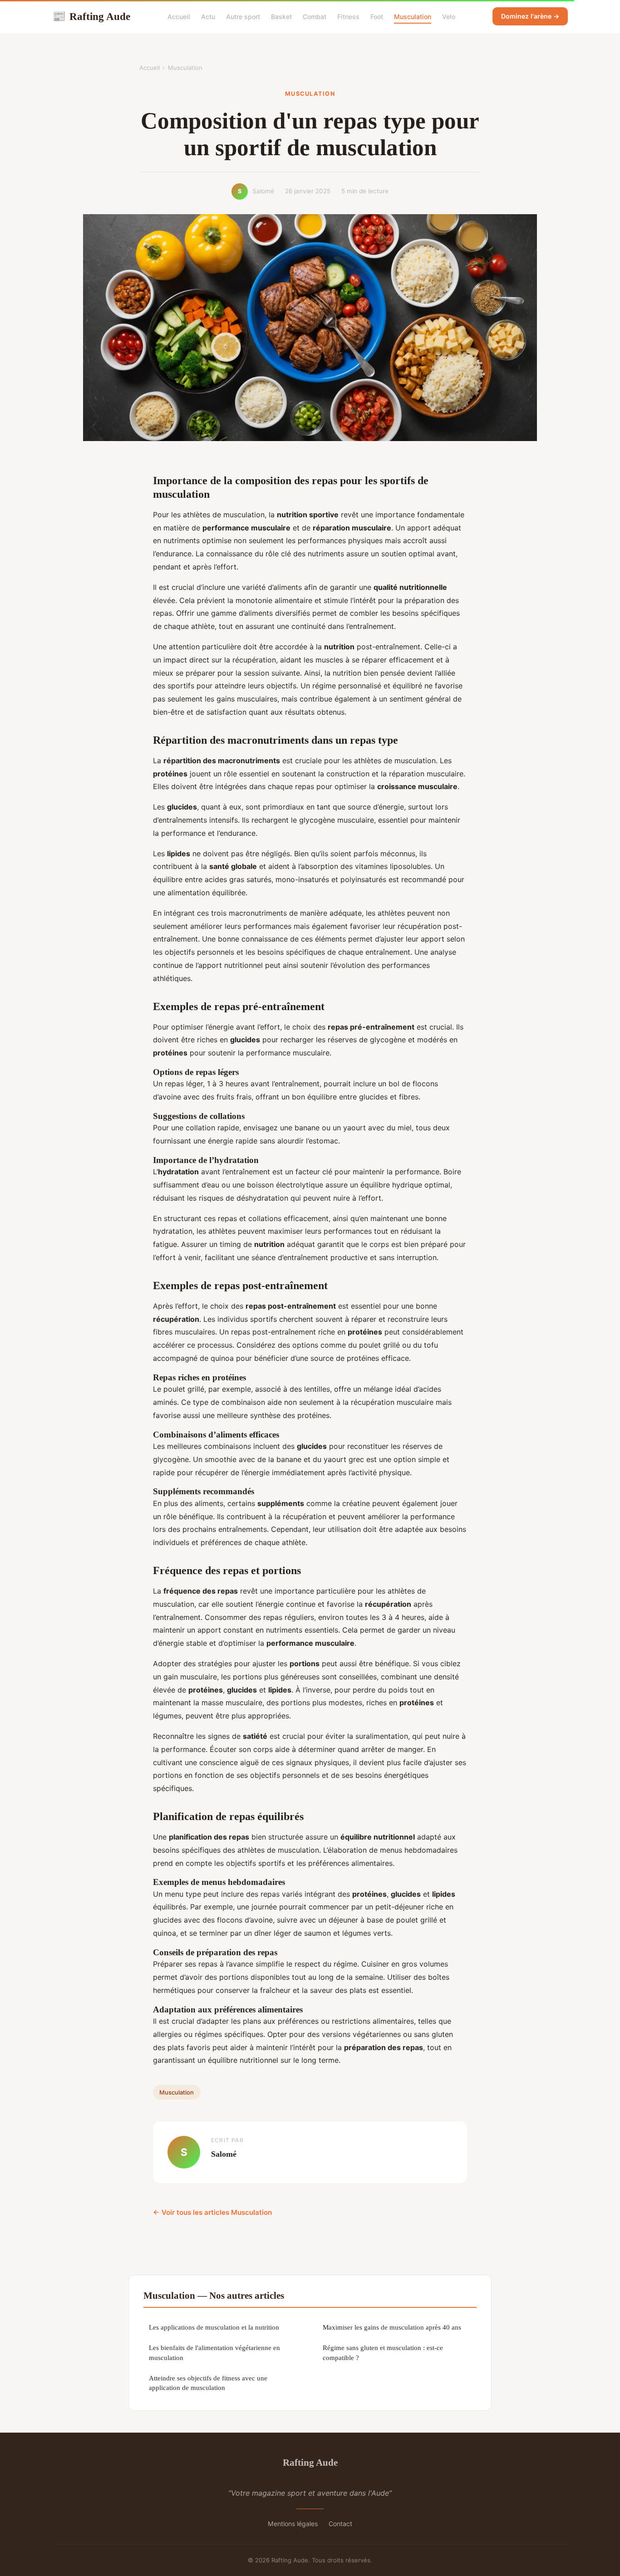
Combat (315, 17)
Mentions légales (293, 2524)
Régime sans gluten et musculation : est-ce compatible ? (383, 2352)
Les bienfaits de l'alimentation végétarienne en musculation (214, 2352)
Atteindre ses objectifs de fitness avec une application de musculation (208, 2383)
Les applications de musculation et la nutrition (214, 2327)
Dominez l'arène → (530, 16)
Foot (377, 17)
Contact (340, 2524)
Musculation (413, 17)
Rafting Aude (91, 16)
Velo (449, 17)
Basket (281, 17)
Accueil (179, 17)
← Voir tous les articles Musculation (212, 2212)
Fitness (348, 17)
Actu (208, 17)
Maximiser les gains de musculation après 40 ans (392, 2327)
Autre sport (243, 17)
